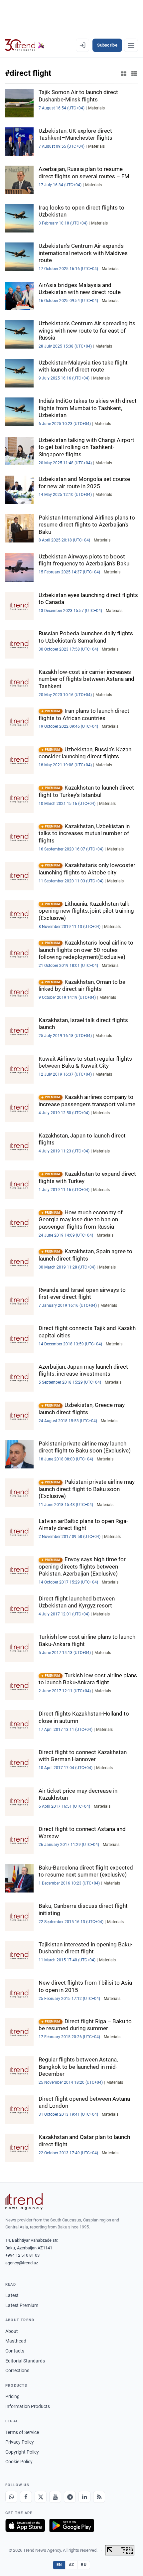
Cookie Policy (19, 2462)
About (12, 2331)
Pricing (12, 2396)
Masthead (16, 2341)
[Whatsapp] (11, 2497)
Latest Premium (22, 2305)
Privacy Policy (20, 2442)
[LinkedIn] (84, 2497)
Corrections (17, 2370)
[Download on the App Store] (25, 2525)
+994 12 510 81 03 (22, 2255)
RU (84, 2565)
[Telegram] (70, 2497)
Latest (12, 2295)
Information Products (28, 2406)
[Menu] (131, 45)
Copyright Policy (22, 2452)
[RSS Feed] (99, 2497)
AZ (71, 2565)
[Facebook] (26, 2497)
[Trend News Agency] (24, 2201)
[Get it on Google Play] (72, 2525)
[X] (41, 2497)
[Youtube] (55, 2497)
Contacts (15, 2351)
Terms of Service (22, 2432)
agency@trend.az (22, 2263)
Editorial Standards (25, 2361)
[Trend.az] (25, 45)
